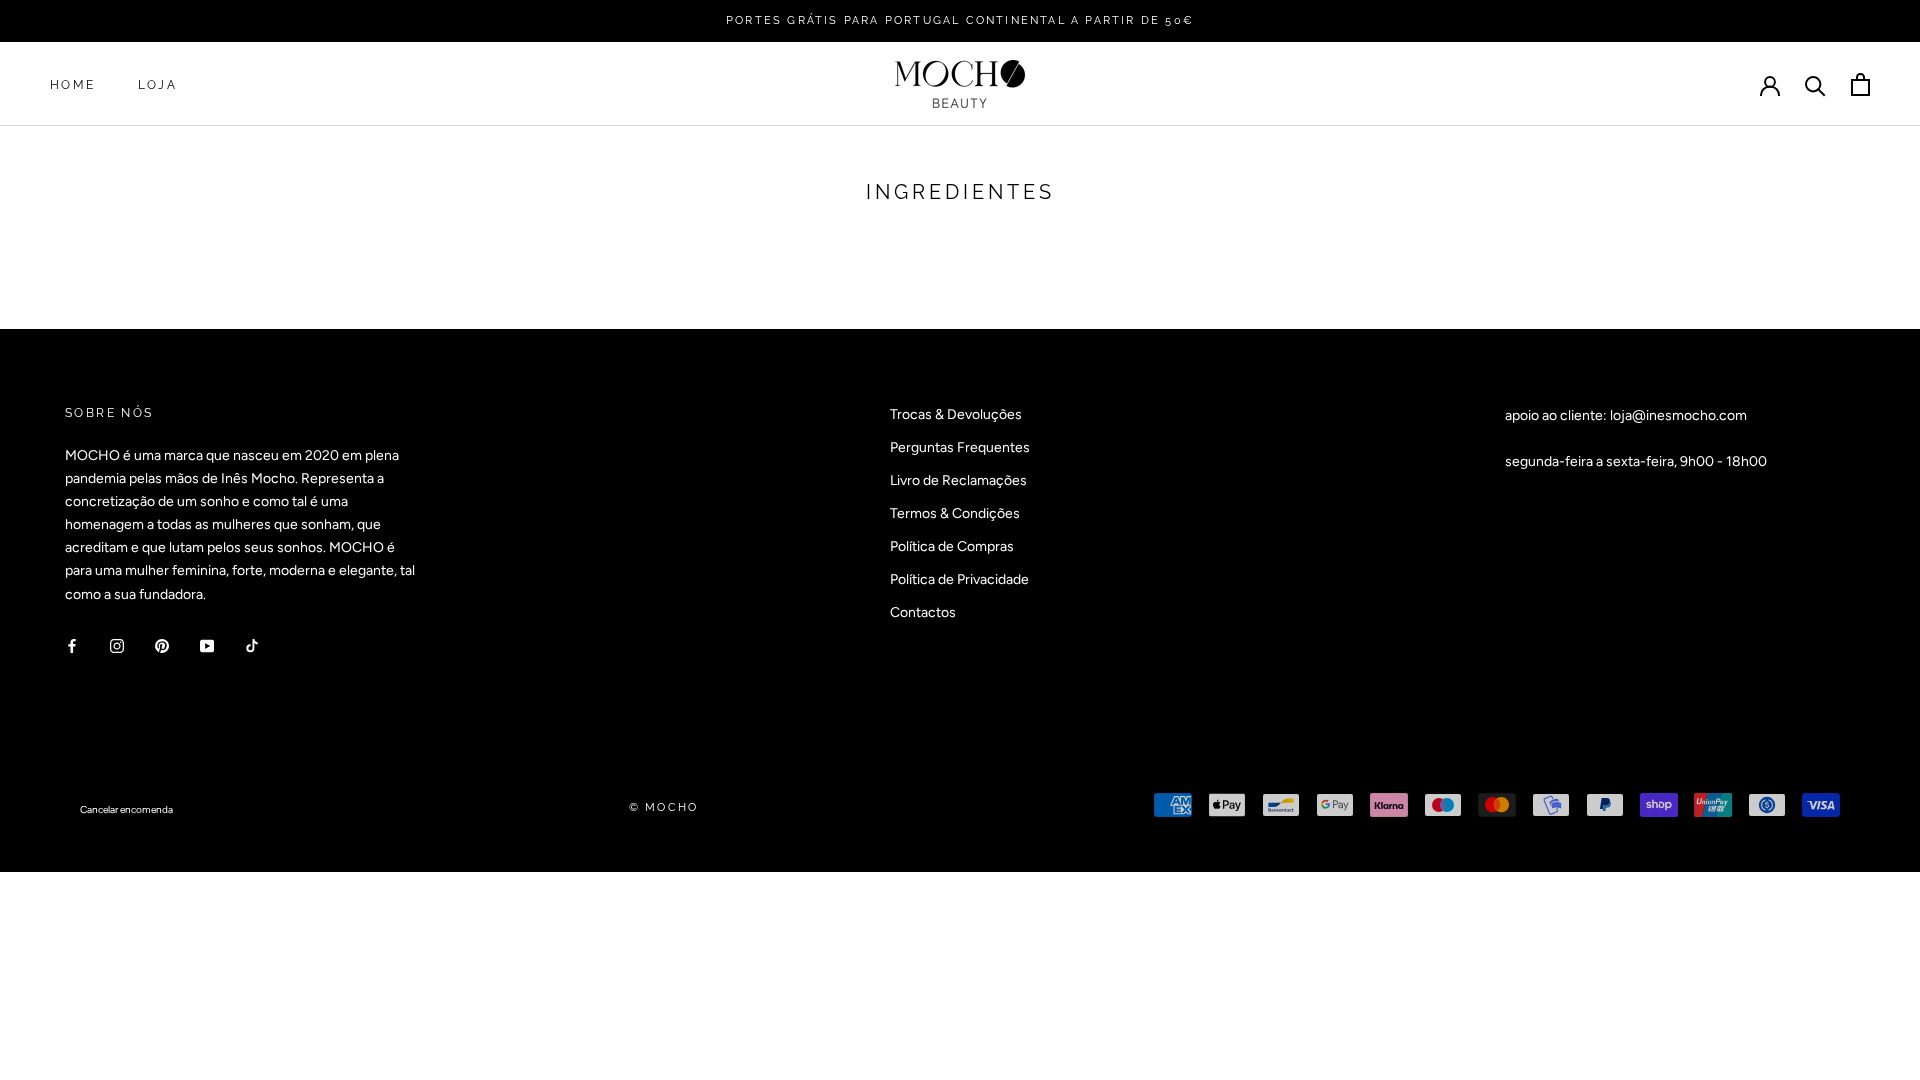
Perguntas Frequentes (960, 447)
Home (73, 85)
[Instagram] (117, 645)
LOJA (158, 85)
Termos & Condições (955, 513)
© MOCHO (663, 807)
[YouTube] (207, 645)
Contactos (923, 612)
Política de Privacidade (959, 579)
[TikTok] (252, 645)
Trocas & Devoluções (956, 414)
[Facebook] (72, 645)
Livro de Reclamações (958, 480)
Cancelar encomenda (126, 809)
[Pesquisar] (1815, 84)
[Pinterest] (162, 645)
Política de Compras (952, 546)
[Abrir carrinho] (1860, 84)
